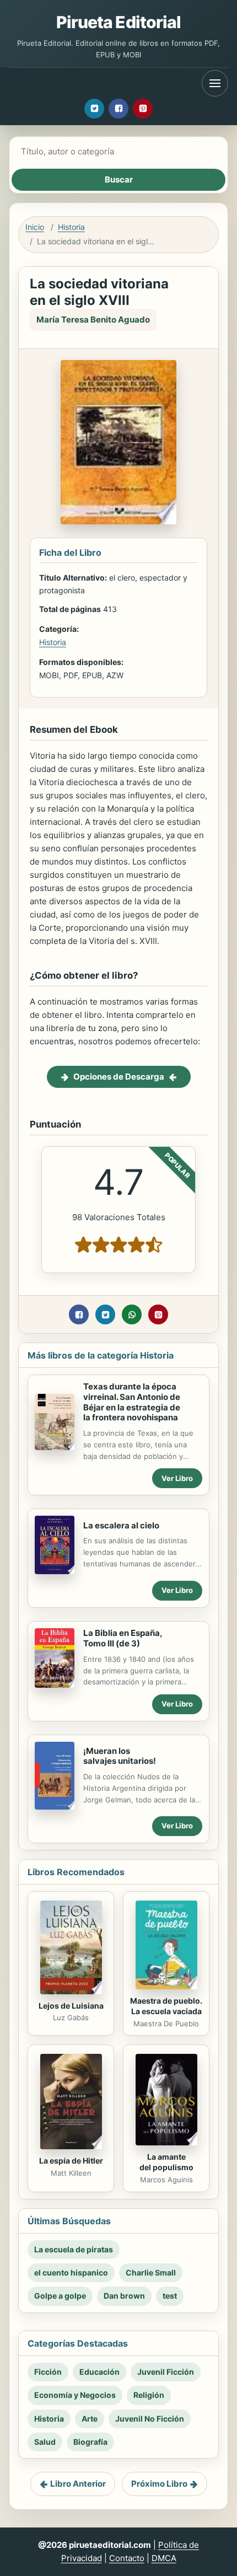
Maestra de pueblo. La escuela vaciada (166, 2006)
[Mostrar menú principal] (215, 83)
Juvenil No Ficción (150, 2419)
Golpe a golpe (60, 2296)
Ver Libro (177, 1478)
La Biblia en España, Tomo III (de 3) (123, 1638)
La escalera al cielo (121, 1525)
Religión (149, 2395)
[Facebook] (118, 109)
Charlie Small (151, 2272)
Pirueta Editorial (119, 22)
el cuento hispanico (71, 2272)
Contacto (127, 2558)
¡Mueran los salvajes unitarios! (120, 1756)
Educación (99, 2372)
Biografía (90, 2442)
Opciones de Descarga (119, 1077)
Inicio (35, 227)
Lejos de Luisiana (71, 2006)
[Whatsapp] (132, 1314)
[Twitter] (94, 109)
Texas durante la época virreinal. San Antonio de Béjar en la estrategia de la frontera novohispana (132, 1402)
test (170, 2296)
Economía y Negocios (75, 2395)
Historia (71, 227)
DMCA (164, 2558)
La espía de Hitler (71, 2161)
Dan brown (124, 2296)
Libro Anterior (78, 2484)
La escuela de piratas (74, 2249)
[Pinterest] (143, 109)
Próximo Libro (159, 2484)
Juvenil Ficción (166, 2372)
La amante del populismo (166, 2162)
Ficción (48, 2372)
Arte (90, 2419)
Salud (45, 2442)
